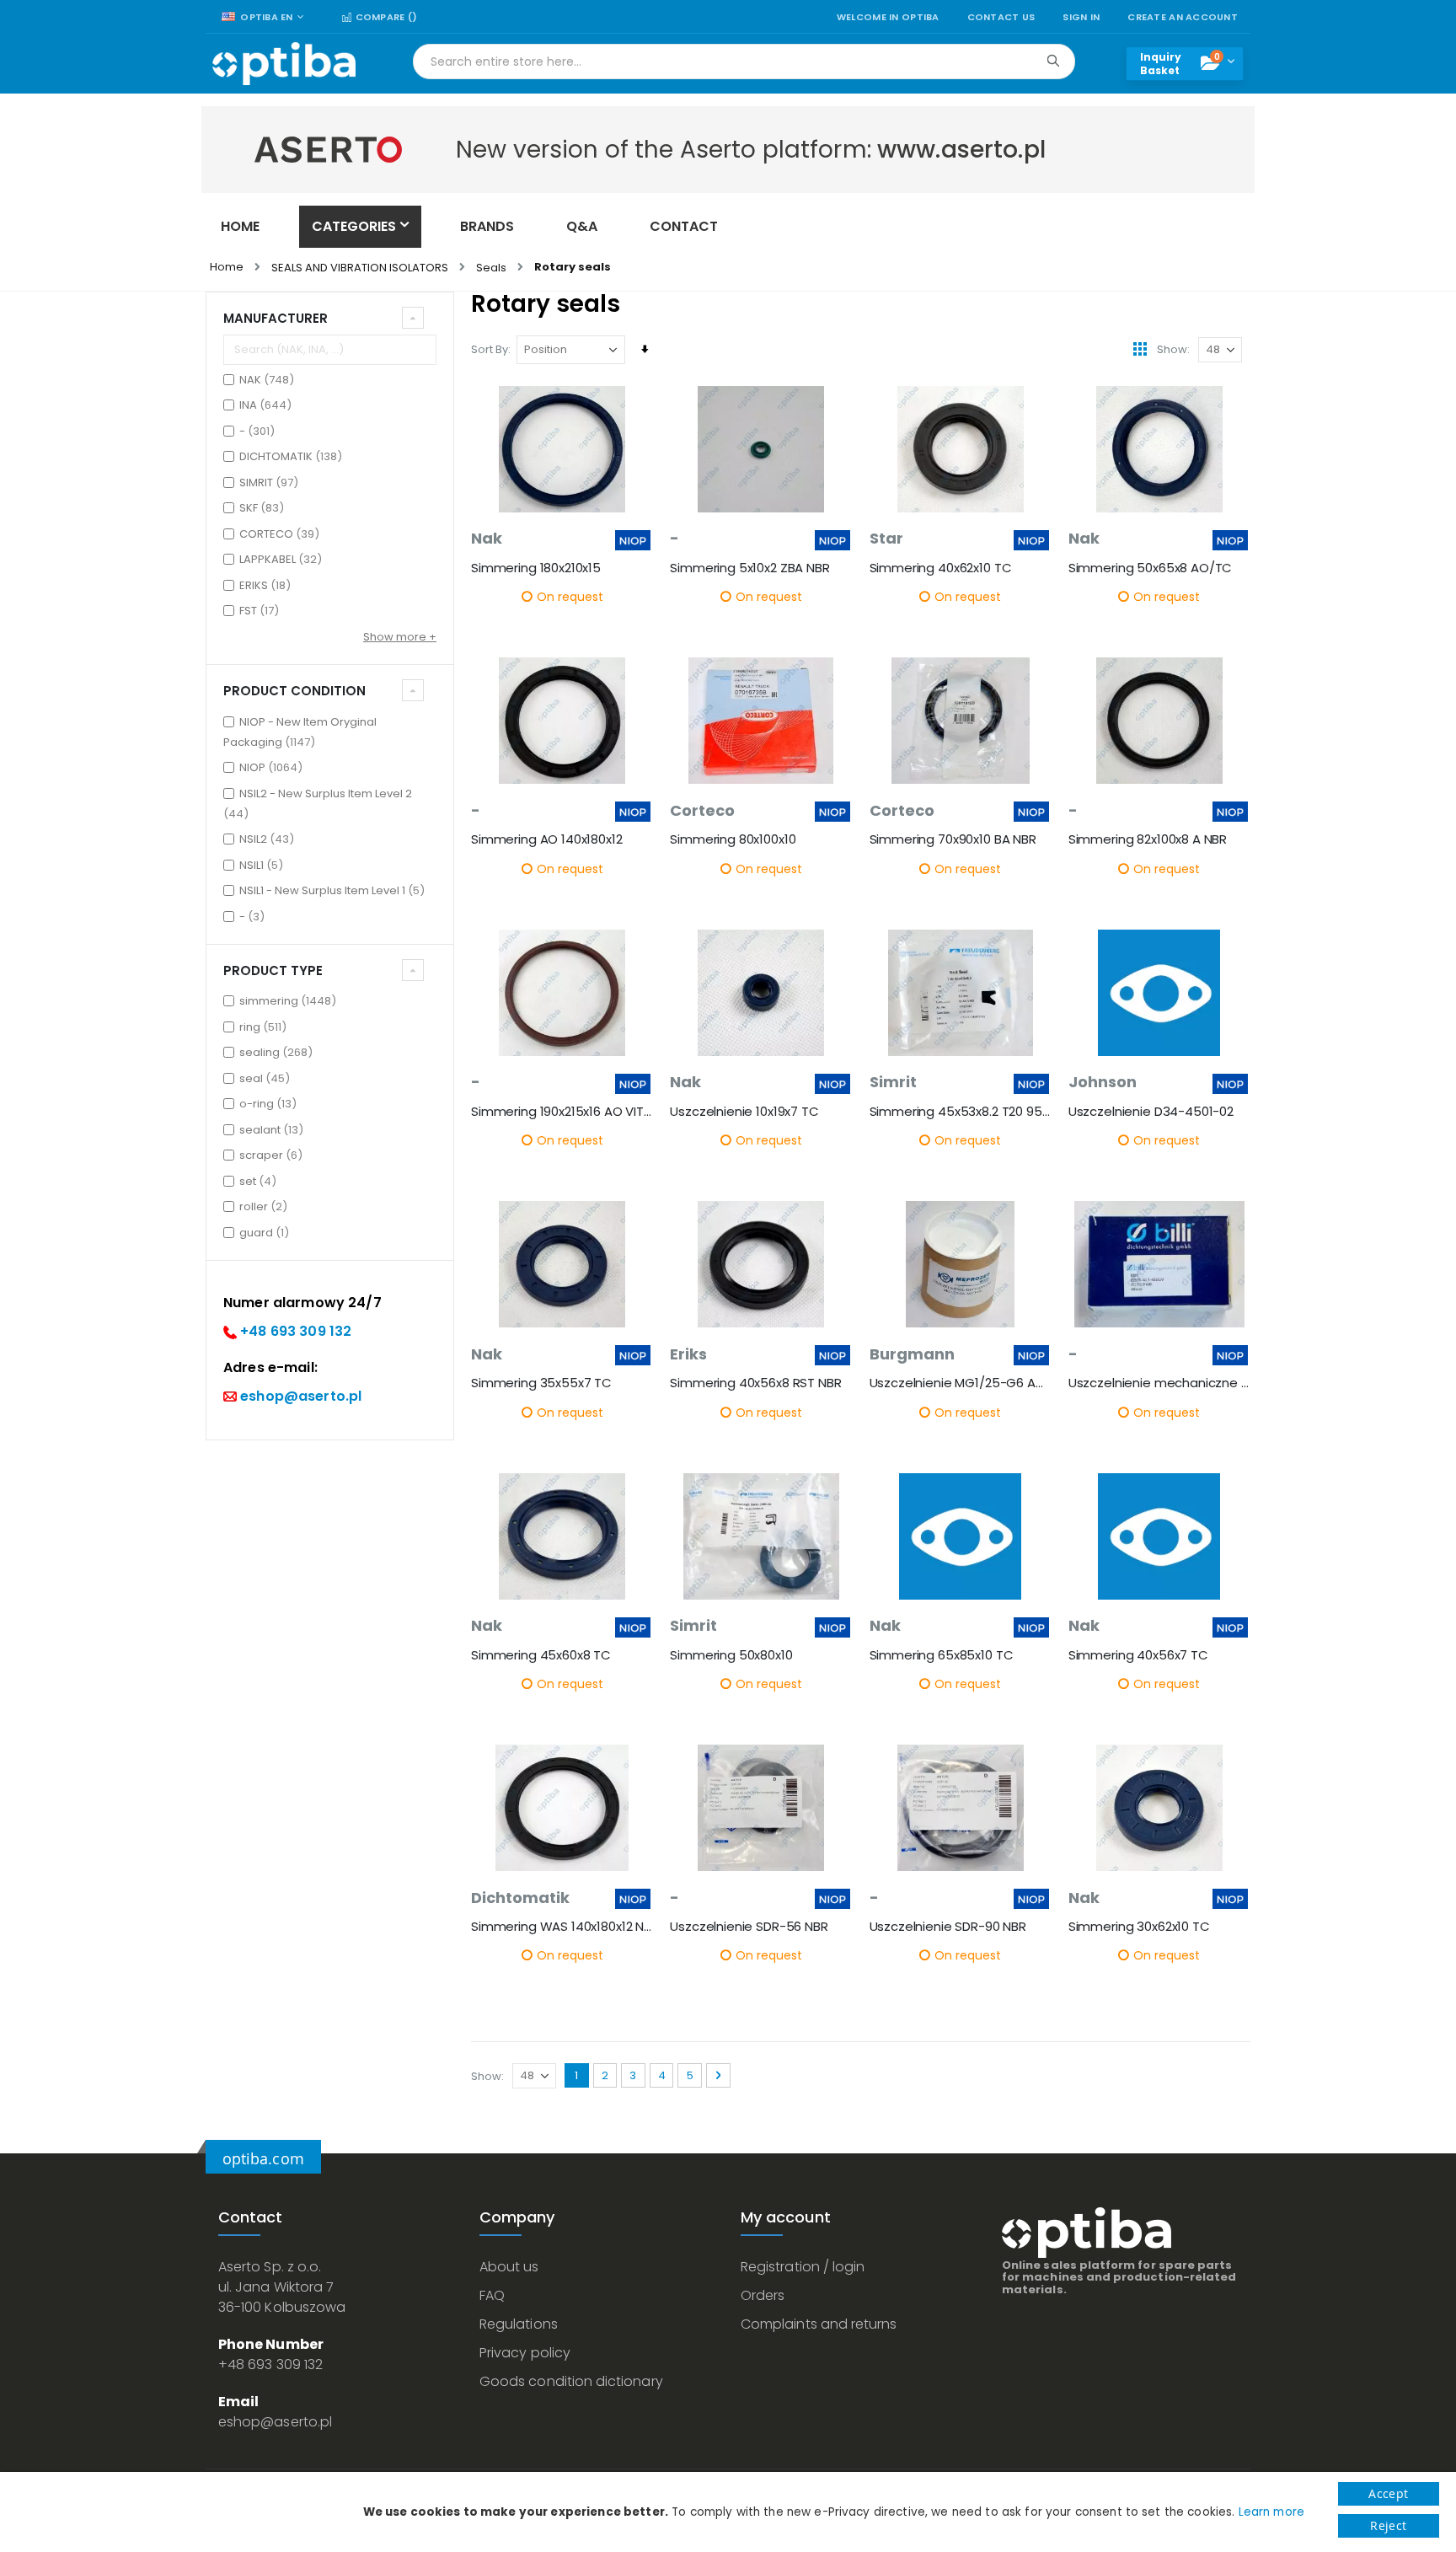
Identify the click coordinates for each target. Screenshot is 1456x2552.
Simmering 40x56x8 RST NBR (755, 1383)
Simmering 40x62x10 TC (941, 568)
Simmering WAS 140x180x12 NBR (562, 1927)
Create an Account (1183, 17)
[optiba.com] (284, 64)
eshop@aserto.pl (301, 1396)
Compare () (385, 17)
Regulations (519, 2324)
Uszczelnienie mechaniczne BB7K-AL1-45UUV (1159, 1383)
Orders (763, 2295)
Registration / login (803, 2267)
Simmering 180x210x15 (536, 568)
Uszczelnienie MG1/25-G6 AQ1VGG (961, 1383)
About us (509, 2267)
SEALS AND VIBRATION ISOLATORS (360, 268)
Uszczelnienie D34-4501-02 (1151, 1112)
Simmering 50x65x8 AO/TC (1151, 568)
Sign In (1081, 17)
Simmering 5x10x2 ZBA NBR (749, 568)
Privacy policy (525, 2353)
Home (227, 267)
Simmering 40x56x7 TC (1138, 1655)
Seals (491, 268)
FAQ (492, 2295)
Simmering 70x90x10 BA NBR (953, 839)
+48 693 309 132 (296, 1331)
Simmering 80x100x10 (733, 839)
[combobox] (744, 62)
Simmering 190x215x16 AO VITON (562, 1112)
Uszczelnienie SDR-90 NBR (948, 1927)
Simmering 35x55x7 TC (541, 1383)
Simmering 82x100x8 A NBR (1148, 839)
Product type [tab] (273, 970)
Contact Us (1001, 17)
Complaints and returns (819, 2324)
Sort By (490, 349)
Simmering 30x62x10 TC (1139, 1927)
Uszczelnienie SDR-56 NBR (749, 1927)
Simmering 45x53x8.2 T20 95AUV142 (961, 1112)
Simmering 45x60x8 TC (541, 1655)
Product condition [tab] (294, 691)
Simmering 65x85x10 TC (942, 1655)
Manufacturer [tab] (276, 318)
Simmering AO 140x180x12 (547, 839)
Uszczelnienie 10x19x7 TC (744, 1112)
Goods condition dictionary (571, 2381)
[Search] (1053, 61)
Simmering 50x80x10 (731, 1655)
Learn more (1271, 2512)
